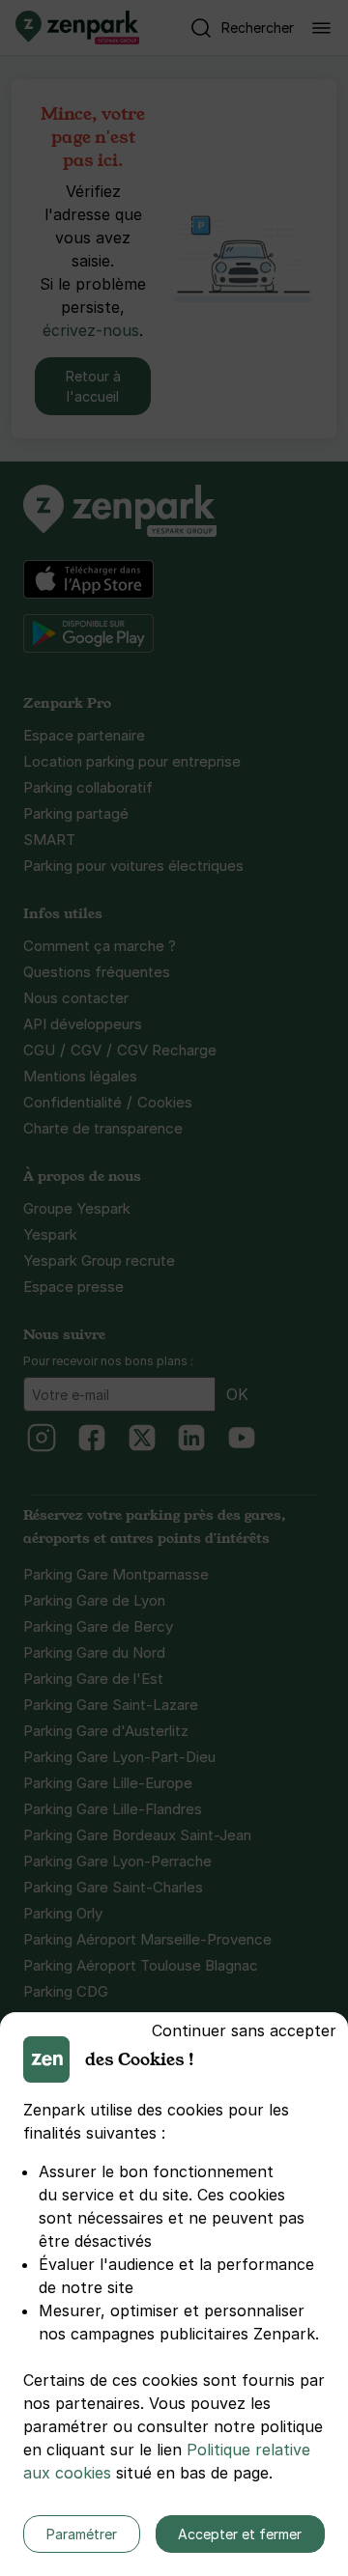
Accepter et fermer (240, 2534)
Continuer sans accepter (244, 2030)
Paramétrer (82, 2534)
